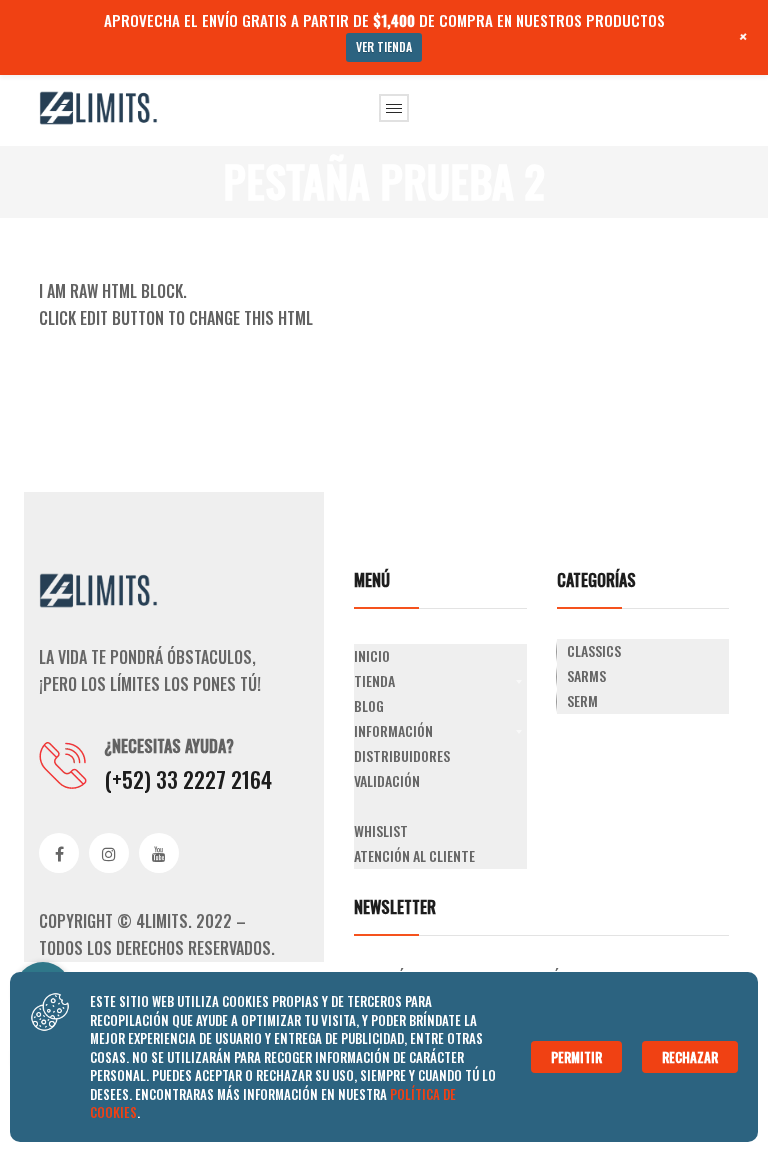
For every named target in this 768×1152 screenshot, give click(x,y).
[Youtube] (159, 853)
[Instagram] (109, 853)
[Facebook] (59, 853)
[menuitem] (440, 656)
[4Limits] (99, 105)
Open (394, 108)
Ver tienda (384, 46)
